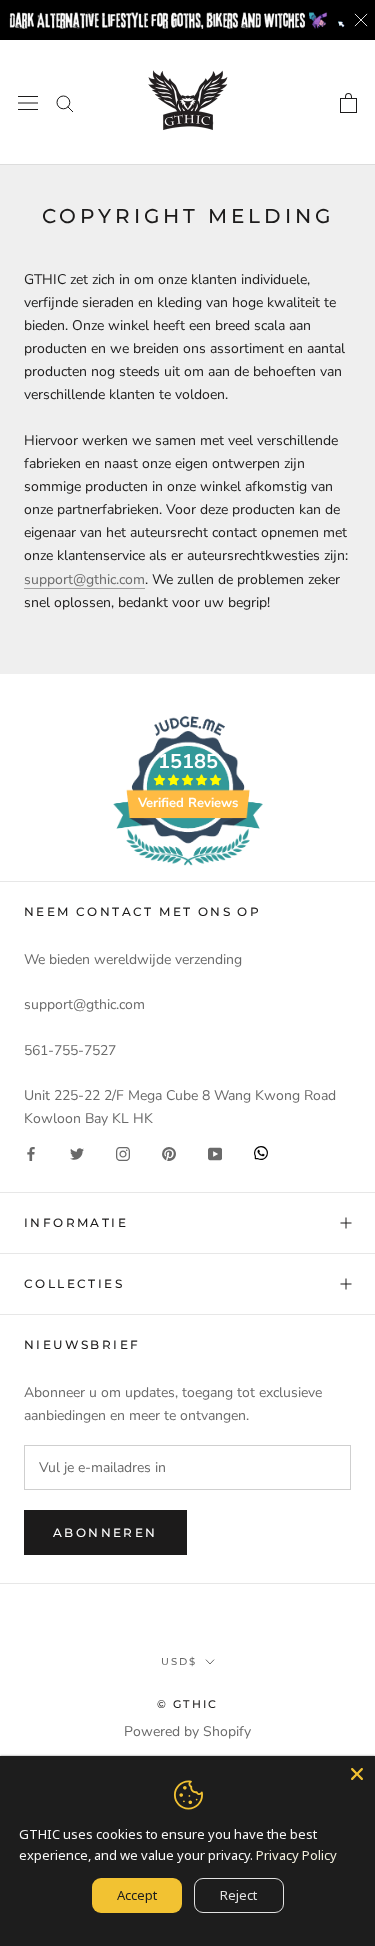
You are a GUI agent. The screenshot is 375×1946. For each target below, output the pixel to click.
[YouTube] (215, 1152)
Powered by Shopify (187, 1731)
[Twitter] (77, 1152)
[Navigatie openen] (28, 102)
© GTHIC (187, 1704)
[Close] (357, 1774)
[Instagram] (123, 1152)
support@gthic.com (84, 579)
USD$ (179, 1661)
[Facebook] (31, 1152)
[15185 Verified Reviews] (188, 869)
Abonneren (105, 1532)
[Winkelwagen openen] (348, 103)
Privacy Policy (296, 1855)
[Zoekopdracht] (65, 102)
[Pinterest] (169, 1152)
